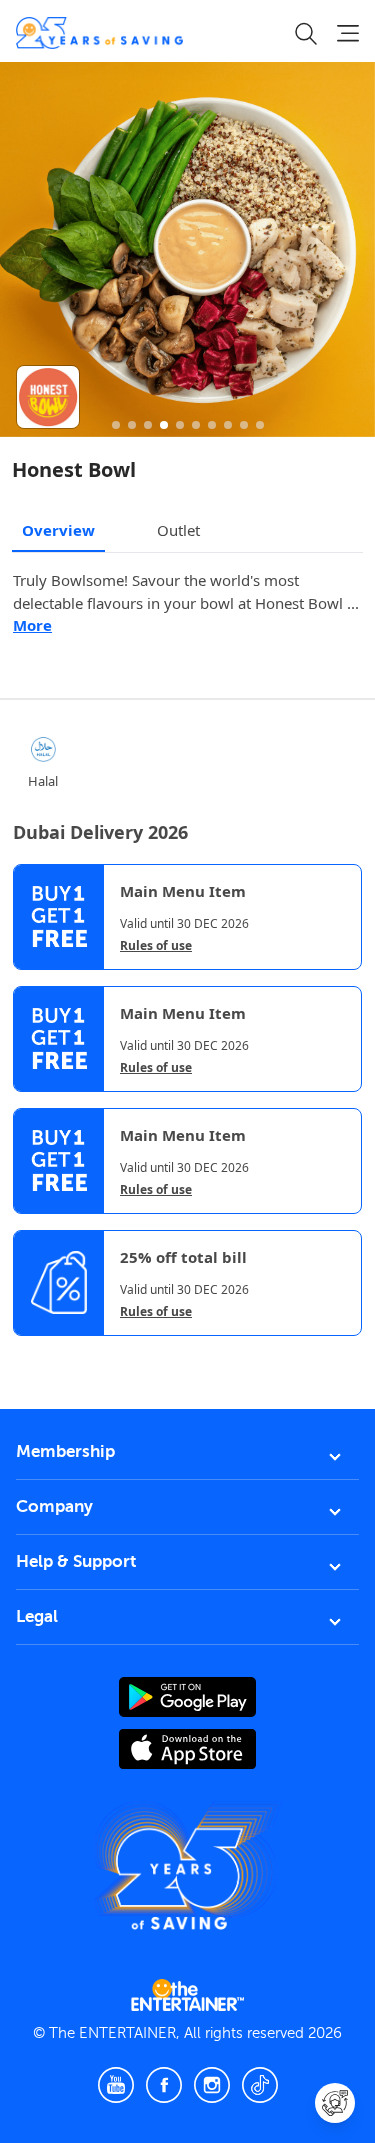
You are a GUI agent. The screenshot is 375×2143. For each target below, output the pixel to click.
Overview (58, 530)
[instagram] (212, 2085)
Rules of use (156, 946)
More (32, 625)
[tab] (28, 1353)
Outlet (178, 530)
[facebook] (164, 2085)
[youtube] (116, 2085)
